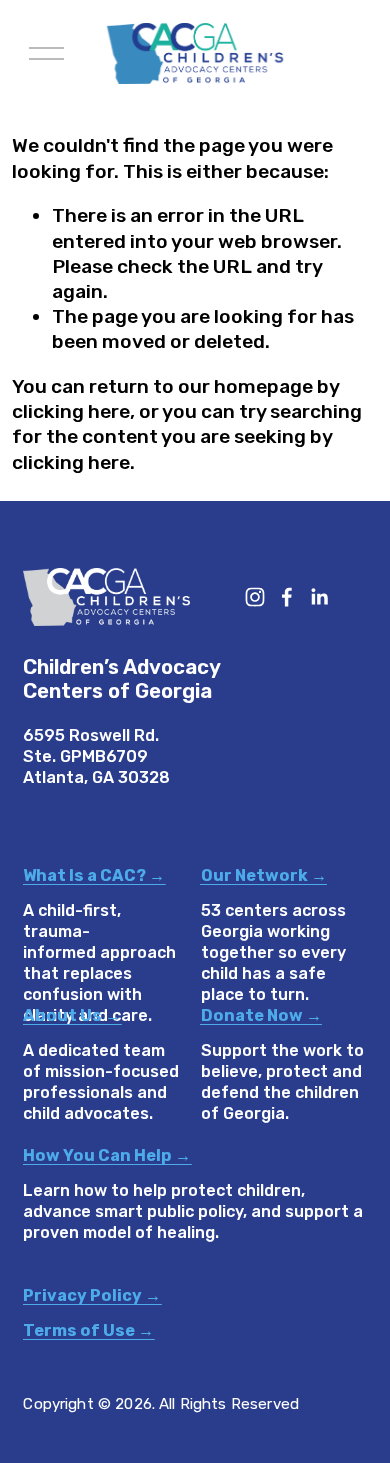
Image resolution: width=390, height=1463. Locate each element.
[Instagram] (255, 597)
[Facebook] (287, 597)
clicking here (71, 411)
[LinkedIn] (319, 597)
